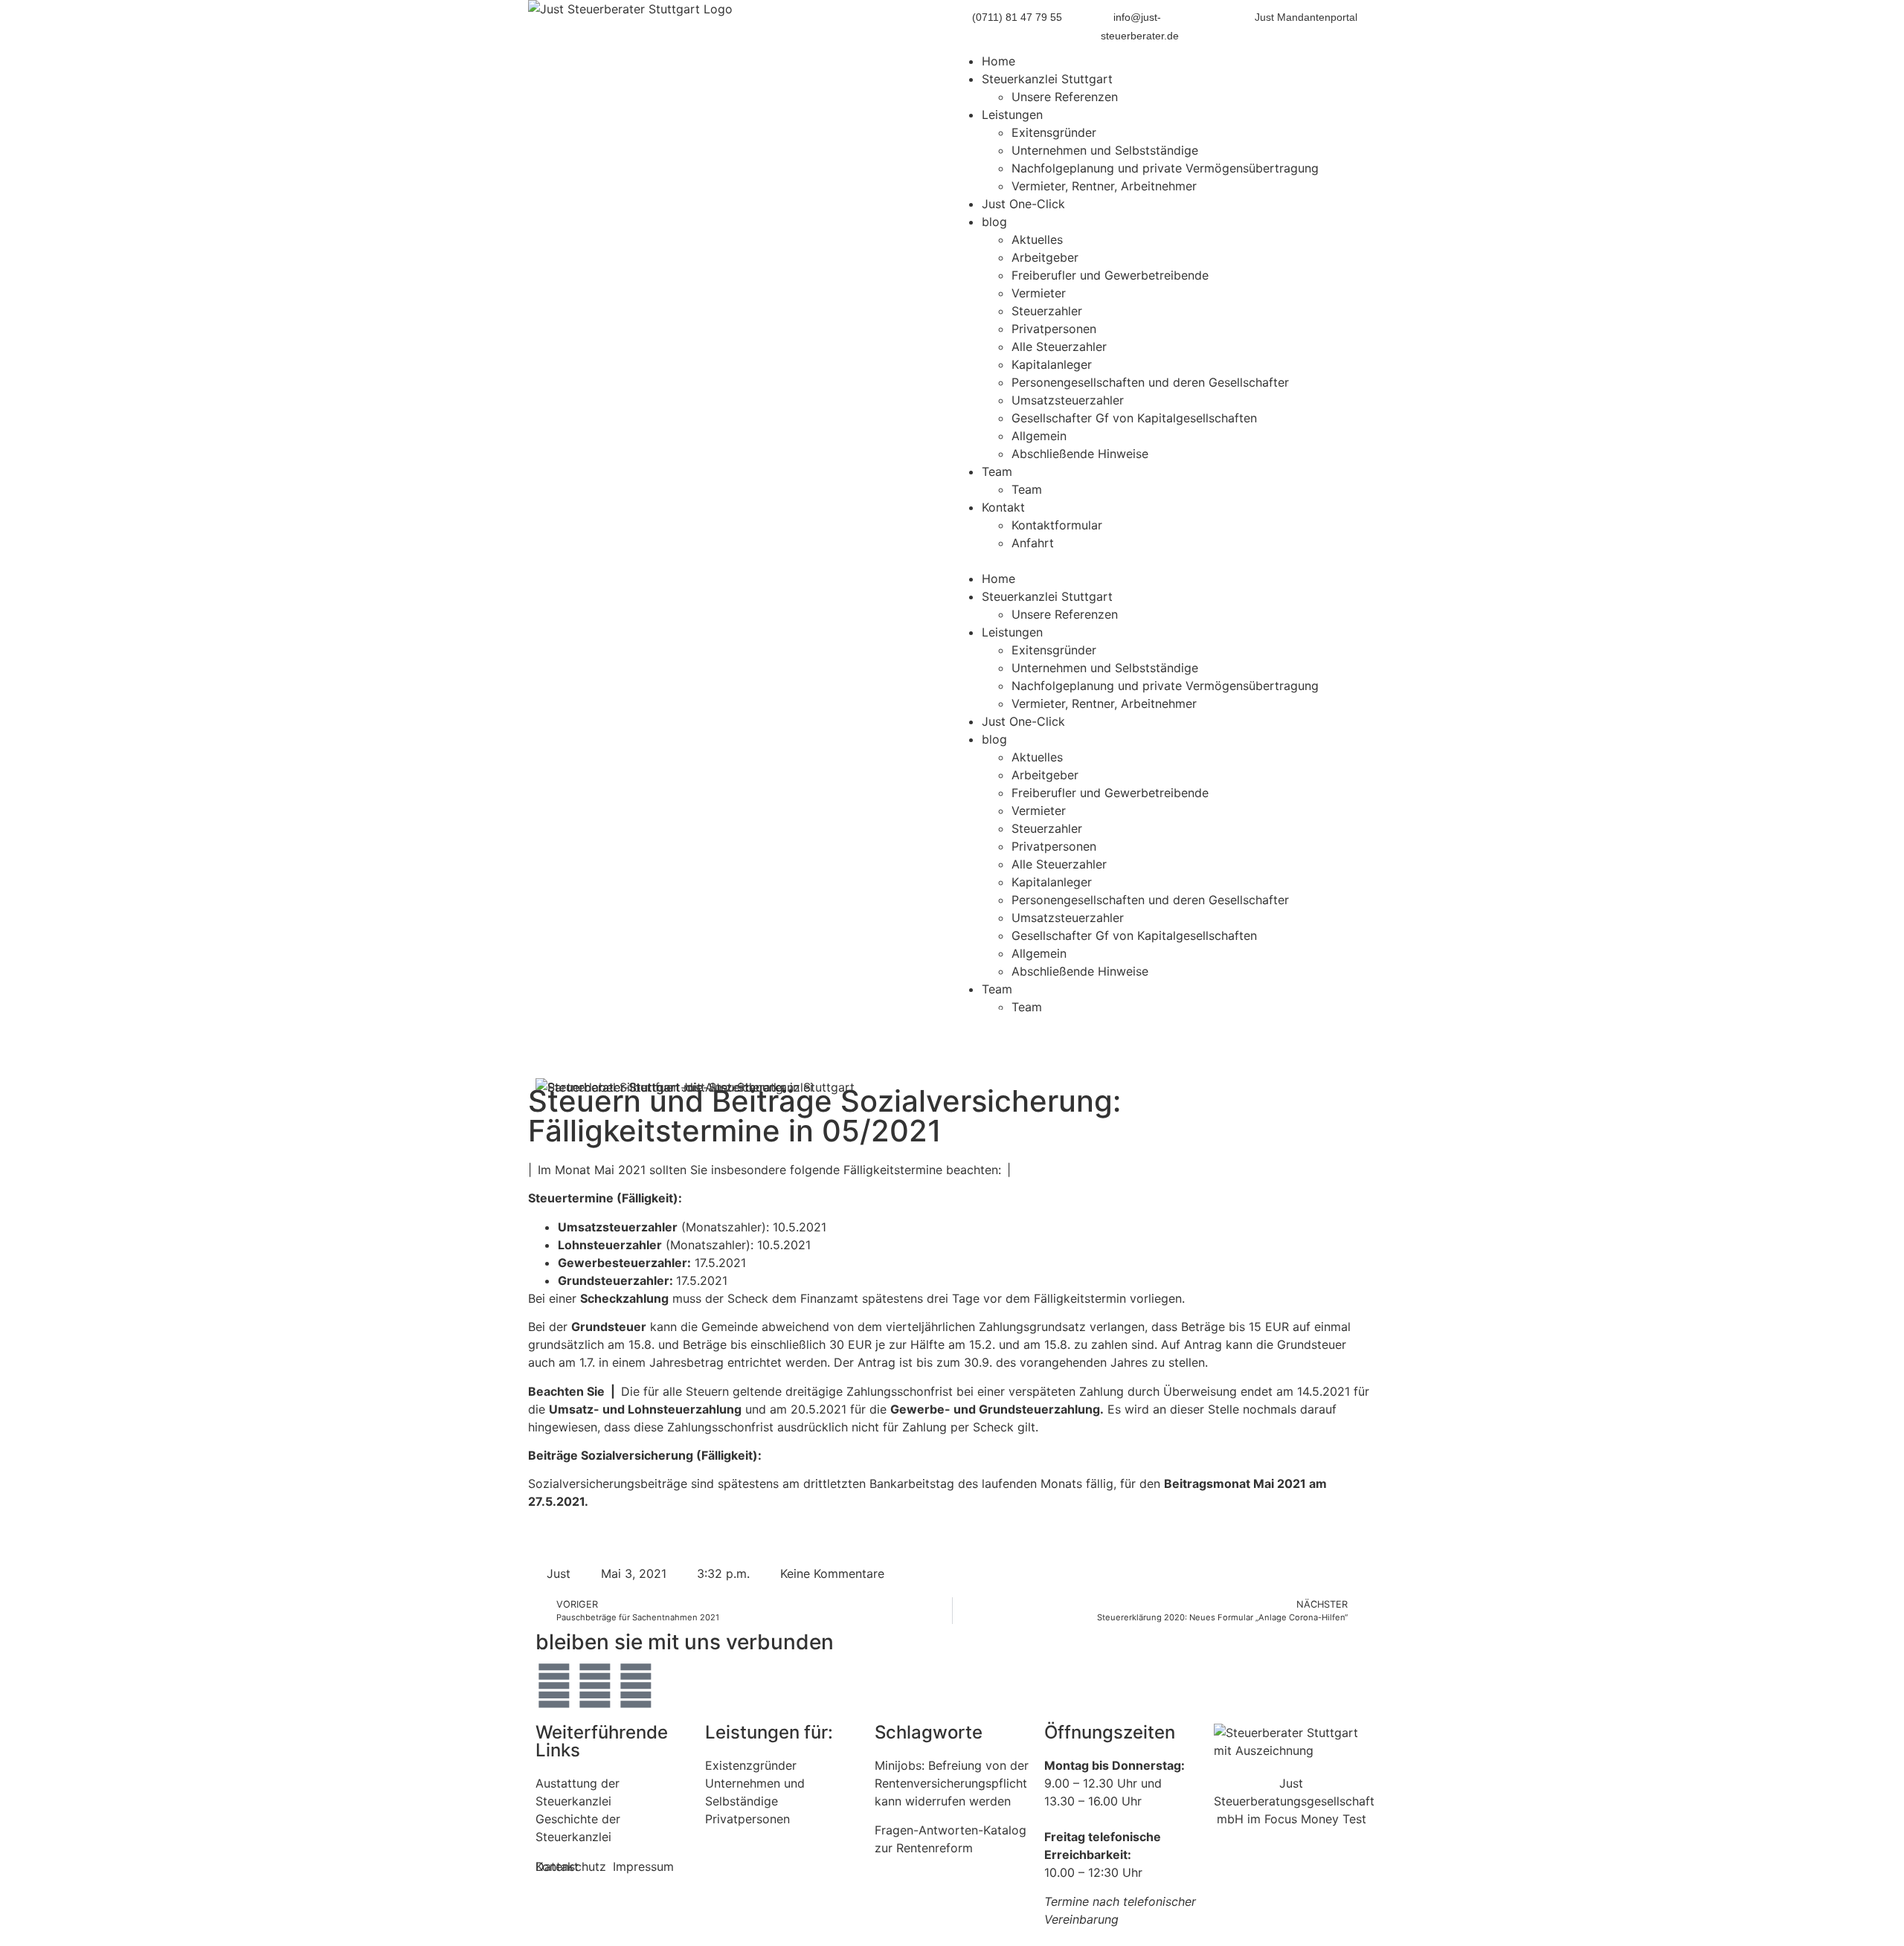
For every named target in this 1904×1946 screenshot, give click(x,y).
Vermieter (1039, 293)
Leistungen (1012, 115)
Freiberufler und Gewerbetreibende (1110, 275)
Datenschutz (571, 1866)
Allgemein (1039, 436)
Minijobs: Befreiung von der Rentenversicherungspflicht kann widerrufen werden (952, 1783)
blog (994, 222)
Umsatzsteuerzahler (1068, 400)
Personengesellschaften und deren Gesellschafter (1150, 382)
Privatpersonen (1054, 329)
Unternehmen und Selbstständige (1105, 150)
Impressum (643, 1866)
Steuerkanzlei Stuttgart (1047, 79)
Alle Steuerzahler (1059, 347)
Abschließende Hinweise (1080, 454)
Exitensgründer (1054, 132)
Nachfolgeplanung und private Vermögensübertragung (1165, 168)
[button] (1164, 561)
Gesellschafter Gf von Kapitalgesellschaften (1134, 418)
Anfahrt (1033, 543)
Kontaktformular (1057, 525)
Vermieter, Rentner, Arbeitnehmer (1104, 186)
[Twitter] (554, 1686)
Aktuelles (1037, 239)
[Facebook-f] (595, 1686)
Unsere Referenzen (1065, 97)
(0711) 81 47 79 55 (1017, 17)
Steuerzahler (1047, 311)
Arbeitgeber (1045, 257)
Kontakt (1003, 507)
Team (997, 471)
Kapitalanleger (1052, 364)
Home (998, 61)
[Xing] (636, 1686)
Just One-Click (1023, 204)
